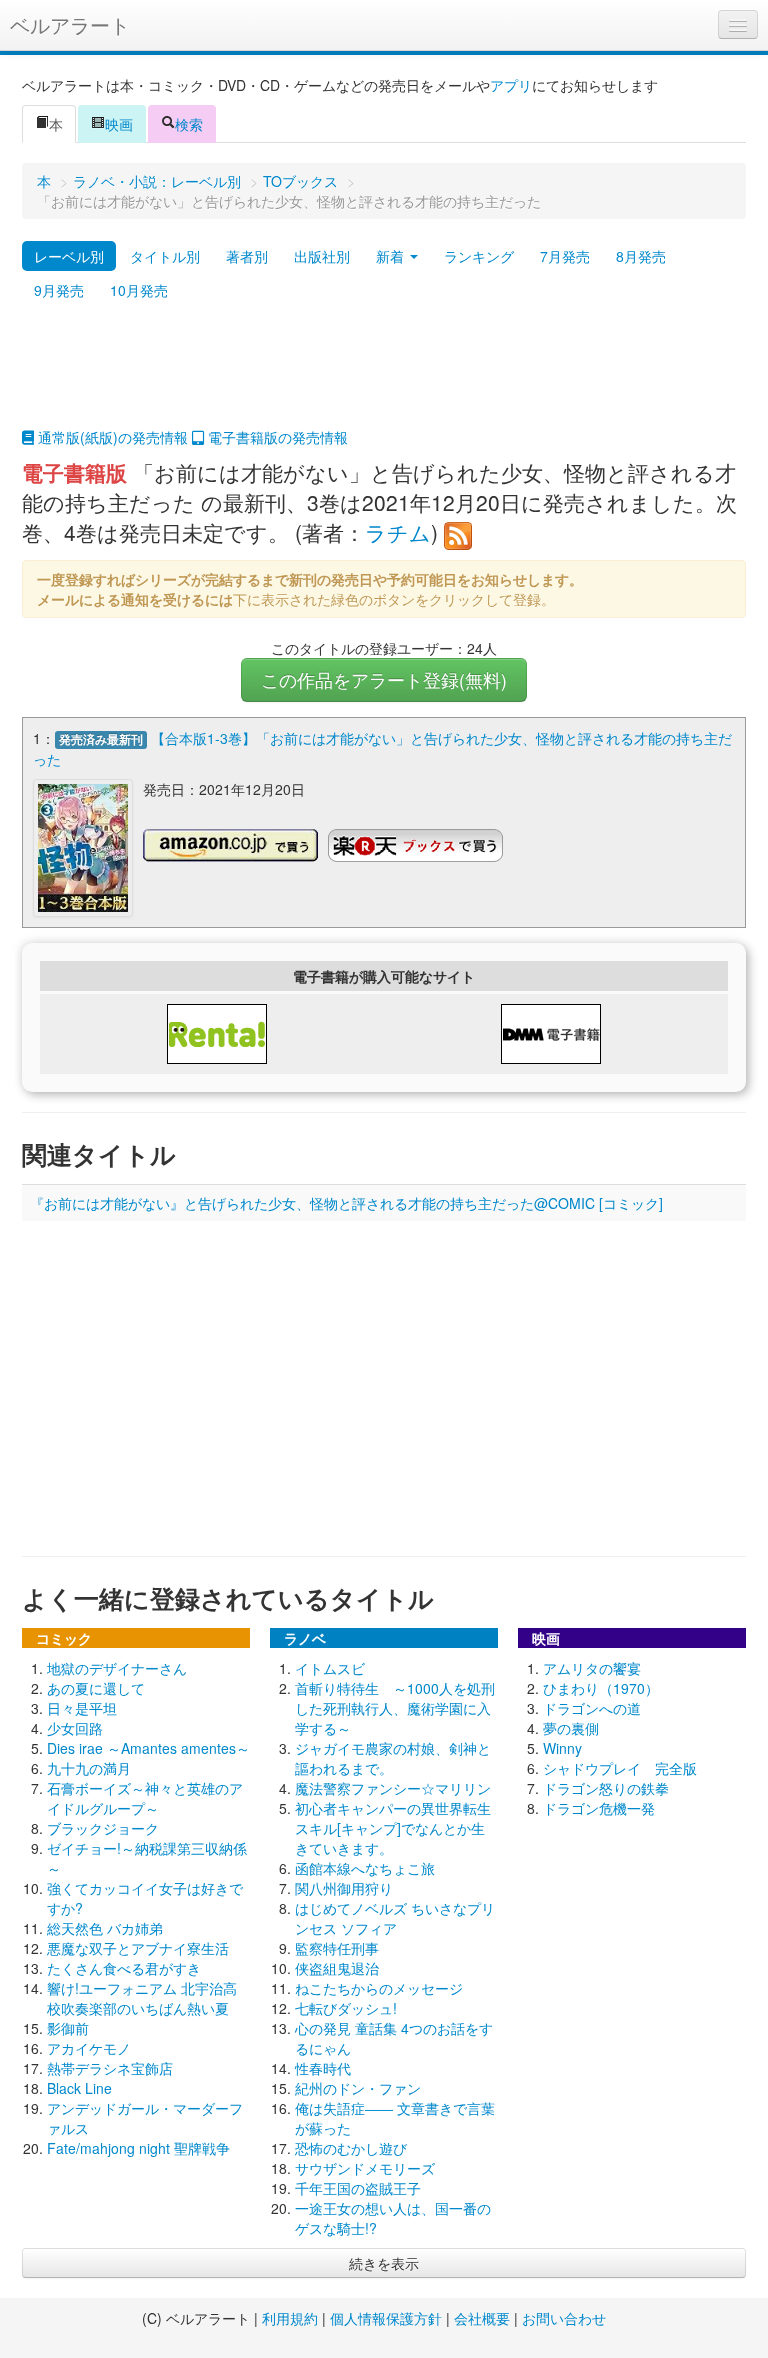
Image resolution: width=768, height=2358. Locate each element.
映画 (119, 124)
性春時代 (323, 2068)
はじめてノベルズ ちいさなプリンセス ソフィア (395, 1918)
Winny (562, 1748)
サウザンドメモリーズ (365, 2168)
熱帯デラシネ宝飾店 (110, 2068)
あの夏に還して (96, 1688)
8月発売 (641, 256)
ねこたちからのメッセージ (379, 1988)
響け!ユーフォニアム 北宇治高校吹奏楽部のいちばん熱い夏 (142, 1998)
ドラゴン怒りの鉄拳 (606, 1788)
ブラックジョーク (103, 1828)
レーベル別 (69, 256)
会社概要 (482, 2318)
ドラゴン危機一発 (599, 1808)
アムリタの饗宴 (592, 1668)
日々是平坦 (82, 1708)
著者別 (247, 256)
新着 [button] (392, 256)
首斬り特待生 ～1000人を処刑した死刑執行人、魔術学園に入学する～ (395, 1708)
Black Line (79, 2088)
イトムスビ (330, 1668)
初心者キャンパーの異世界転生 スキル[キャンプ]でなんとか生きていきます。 (393, 1828)
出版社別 (322, 256)
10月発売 (139, 290)
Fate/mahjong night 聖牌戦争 (138, 2148)
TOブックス (300, 181)
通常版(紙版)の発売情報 (111, 437)
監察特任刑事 (337, 1948)
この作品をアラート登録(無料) (384, 679)
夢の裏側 (571, 1728)
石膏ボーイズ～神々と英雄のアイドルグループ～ (145, 1798)
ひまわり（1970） (601, 1688)
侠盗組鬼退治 (337, 1968)
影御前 (68, 2028)
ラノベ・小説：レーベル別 (157, 181)
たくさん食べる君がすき (124, 1968)
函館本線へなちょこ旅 (365, 1868)
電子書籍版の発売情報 (276, 437)
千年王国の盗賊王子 (358, 2188)
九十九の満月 (89, 1768)
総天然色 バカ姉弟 (105, 1928)
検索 (189, 124)
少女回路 (75, 1728)
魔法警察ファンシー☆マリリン (393, 1788)
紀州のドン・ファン (358, 2088)
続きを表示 (384, 2263)
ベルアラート (70, 24)
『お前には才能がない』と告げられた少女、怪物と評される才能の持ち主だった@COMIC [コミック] (346, 1203)
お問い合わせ (564, 2318)
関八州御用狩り (344, 1888)
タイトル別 (165, 256)
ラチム (398, 532)
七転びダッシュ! (346, 2008)
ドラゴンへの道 (592, 1708)
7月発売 (565, 256)
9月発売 (59, 290)
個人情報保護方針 (386, 2318)
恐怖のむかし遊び (351, 2148)
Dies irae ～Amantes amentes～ (148, 1748)
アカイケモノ (89, 2048)
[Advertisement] (384, 377)
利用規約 (290, 2318)
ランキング (479, 256)
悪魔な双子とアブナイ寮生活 (138, 1948)
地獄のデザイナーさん (117, 1668)
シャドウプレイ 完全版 (620, 1768)
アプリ (511, 85)
